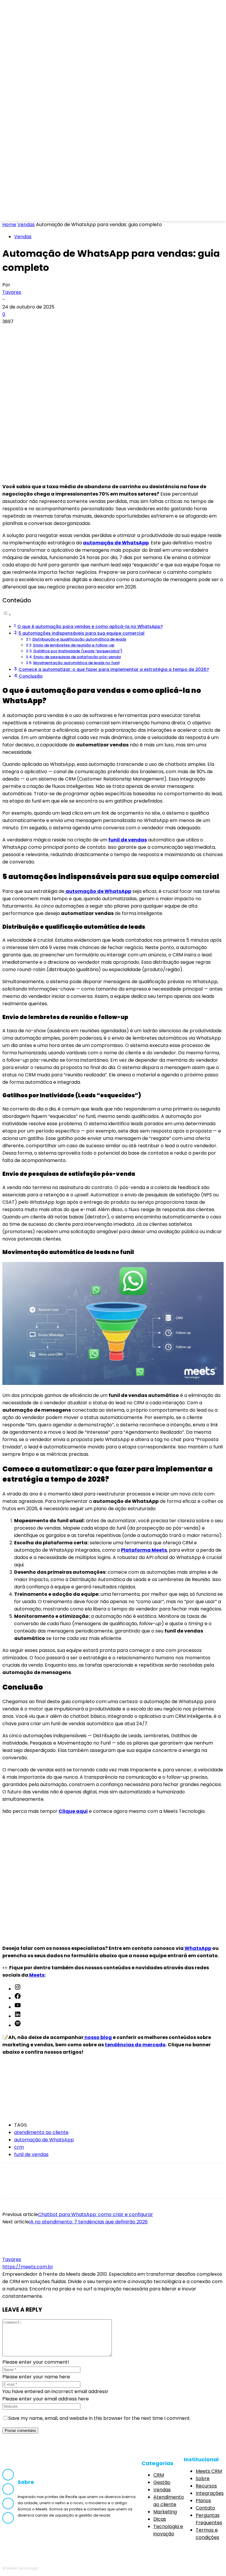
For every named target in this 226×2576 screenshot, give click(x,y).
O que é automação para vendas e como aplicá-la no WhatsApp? (90, 626)
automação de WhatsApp (116, 543)
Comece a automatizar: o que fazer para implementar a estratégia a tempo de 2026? (114, 669)
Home (9, 225)
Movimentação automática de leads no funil (76, 663)
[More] (97, 331)
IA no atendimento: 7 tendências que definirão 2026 (88, 2222)
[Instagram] (33, 213)
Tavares (12, 292)
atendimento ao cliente (41, 2132)
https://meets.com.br (28, 2267)
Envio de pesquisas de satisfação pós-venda (77, 657)
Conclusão (31, 676)
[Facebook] (17, 213)
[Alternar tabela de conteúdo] (7, 615)
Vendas (26, 225)
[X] (33, 331)
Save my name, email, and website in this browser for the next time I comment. (99, 2418)
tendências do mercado (135, 2045)
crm (19, 2147)
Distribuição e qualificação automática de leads (79, 639)
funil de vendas (31, 2154)
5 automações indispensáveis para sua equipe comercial (82, 633)
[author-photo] (16, 2252)
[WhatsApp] (76, 331)
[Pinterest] (54, 331)
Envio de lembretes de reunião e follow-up (74, 645)
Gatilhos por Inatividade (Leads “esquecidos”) (78, 651)
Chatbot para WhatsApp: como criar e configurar (95, 2214)
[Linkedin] (49, 213)
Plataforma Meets (144, 1550)
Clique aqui (73, 1811)
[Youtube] (65, 213)
